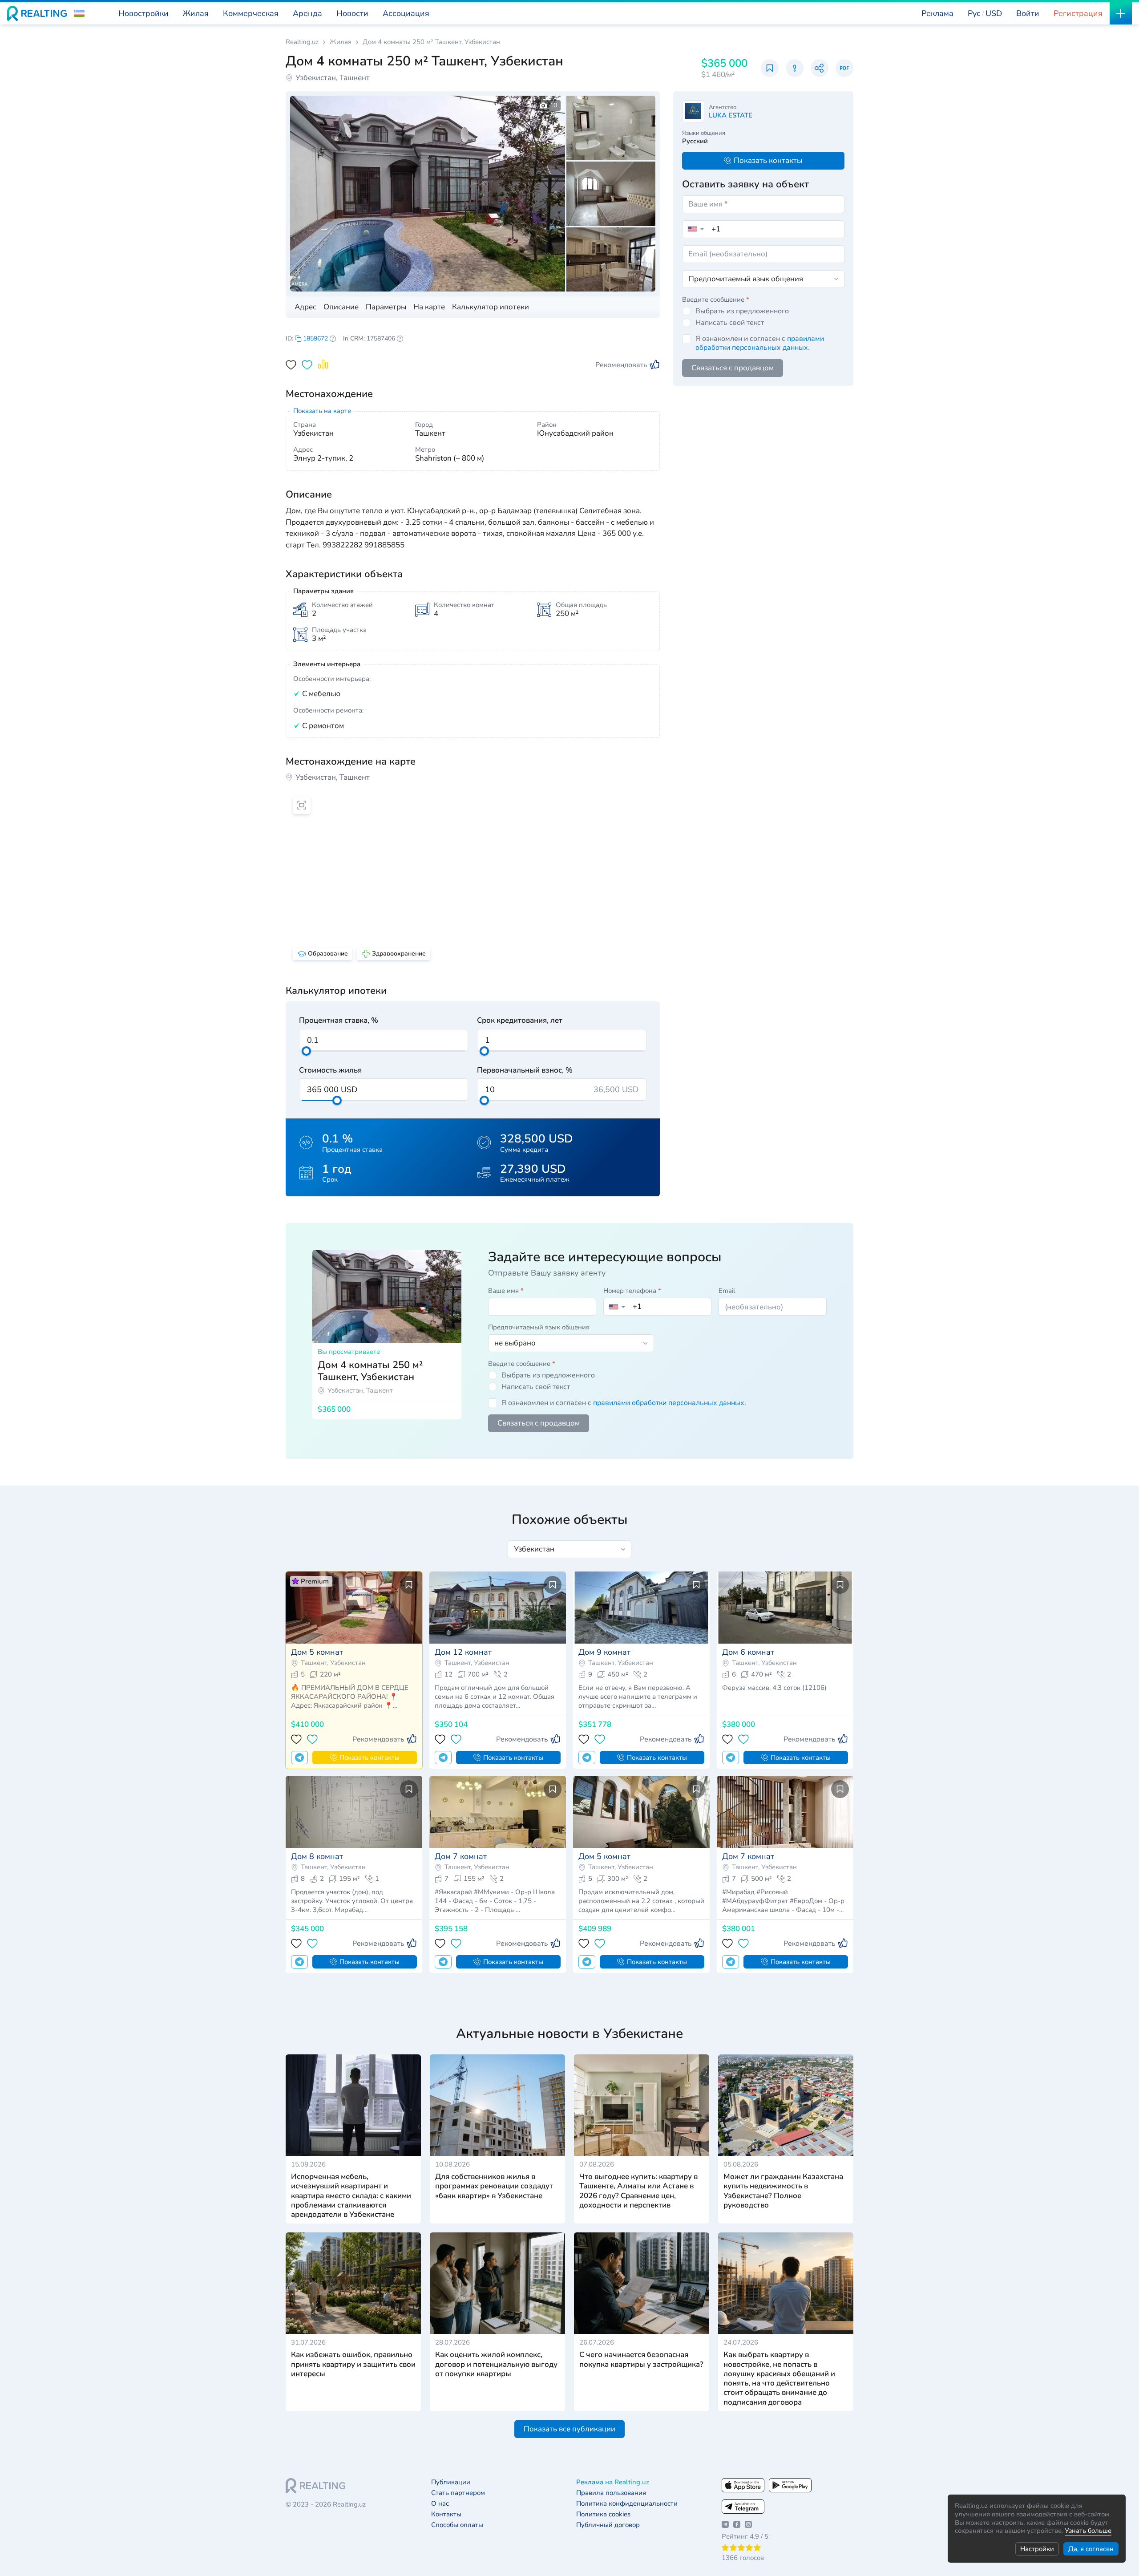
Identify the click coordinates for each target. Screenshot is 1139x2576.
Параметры (386, 307)
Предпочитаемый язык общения (539, 1327)
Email (727, 1291)
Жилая (341, 42)
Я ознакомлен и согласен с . (760, 343)
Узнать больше (1088, 2531)
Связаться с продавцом (733, 368)
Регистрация (1078, 13)
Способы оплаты (457, 2525)
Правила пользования (611, 2493)
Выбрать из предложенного (742, 311)
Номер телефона (632, 1291)
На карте (429, 307)
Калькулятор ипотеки (491, 307)
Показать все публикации (569, 2429)
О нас (440, 2504)
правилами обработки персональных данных (760, 343)
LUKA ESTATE (731, 115)
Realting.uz (302, 42)
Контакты (446, 2514)
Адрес (305, 307)
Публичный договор (608, 2525)
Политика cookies (603, 2514)
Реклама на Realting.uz (613, 2482)
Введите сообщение (716, 300)
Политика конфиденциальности (627, 2504)
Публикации (451, 2482)
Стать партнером (458, 2493)
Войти (1028, 13)
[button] (79, 13)
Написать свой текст (730, 323)
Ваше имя (506, 1291)
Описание (341, 307)
